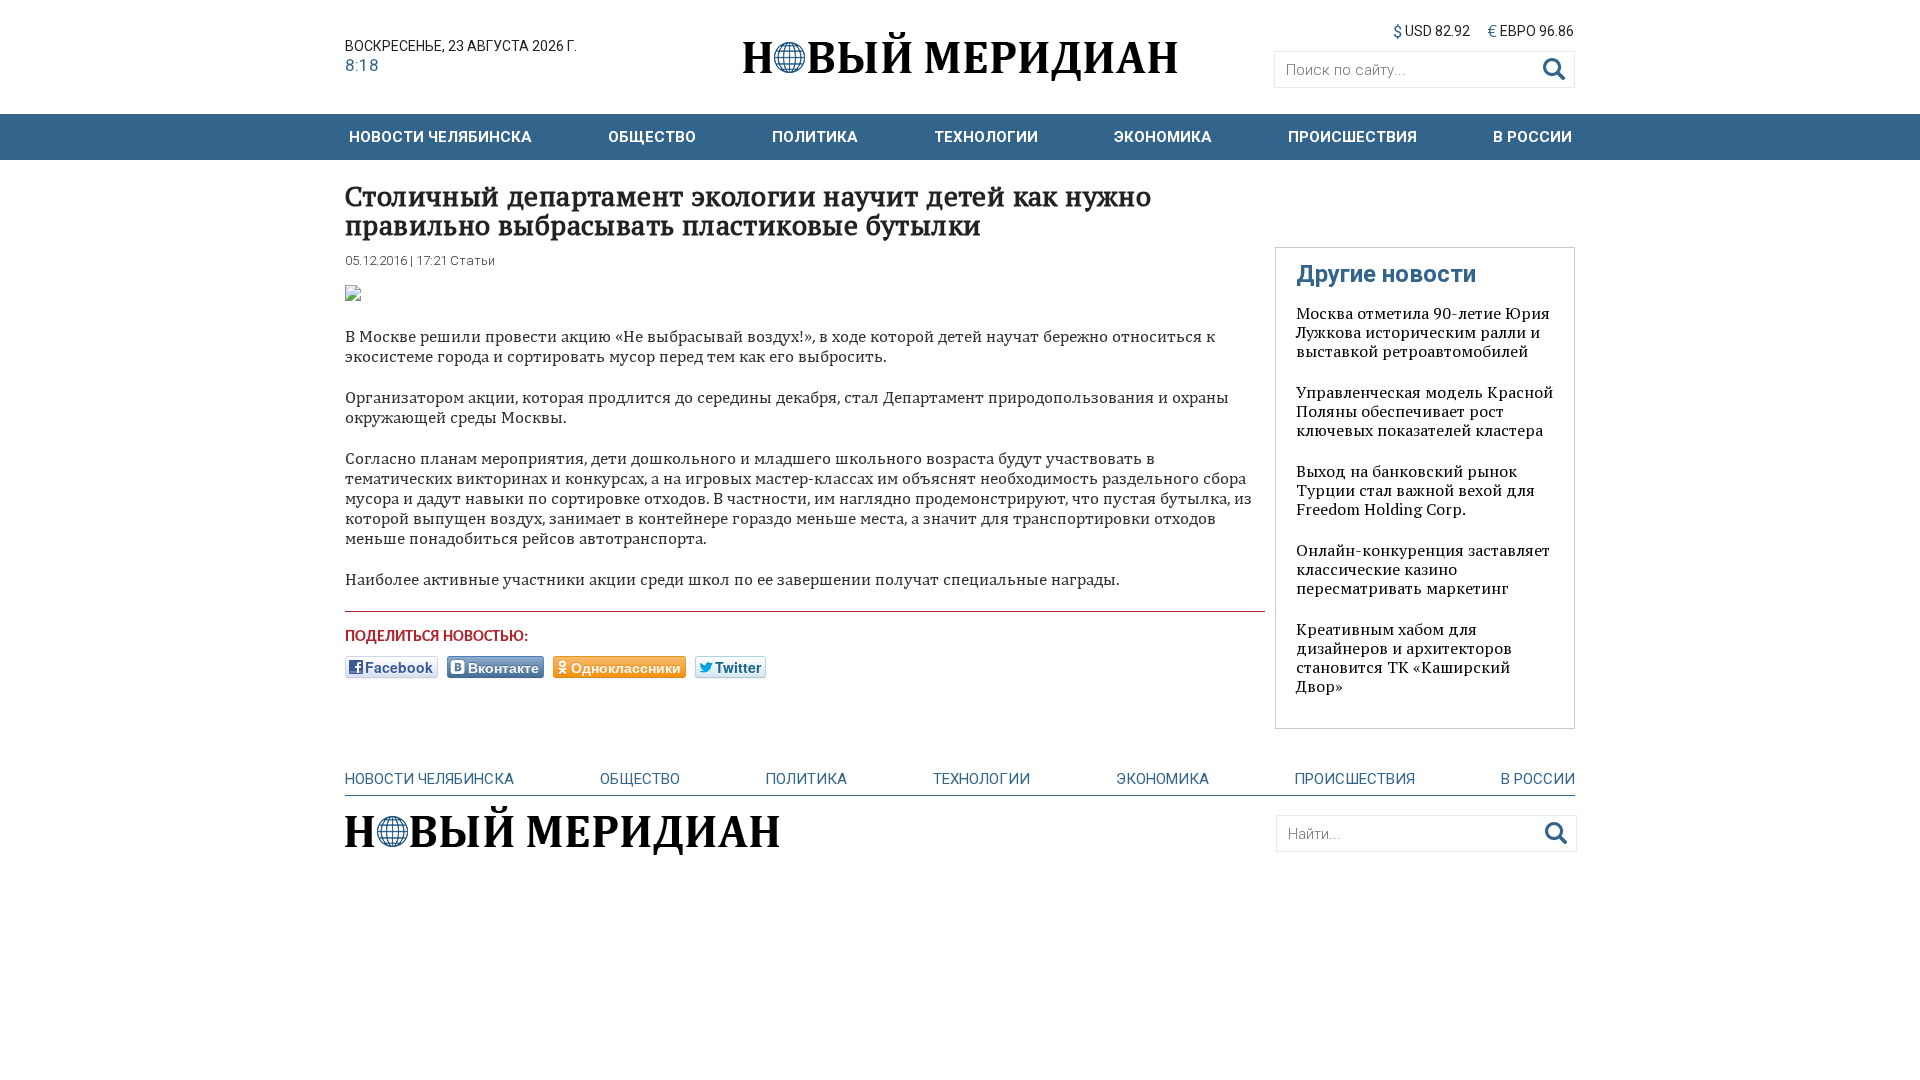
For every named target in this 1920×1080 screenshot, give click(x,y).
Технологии (986, 137)
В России (1532, 137)
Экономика (1163, 137)
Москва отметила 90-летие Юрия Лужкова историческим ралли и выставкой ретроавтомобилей (1423, 332)
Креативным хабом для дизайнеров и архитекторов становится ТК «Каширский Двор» (1404, 657)
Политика (815, 137)
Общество (652, 137)
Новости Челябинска (440, 137)
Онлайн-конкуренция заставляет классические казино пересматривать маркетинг (1423, 569)
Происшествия (1352, 137)
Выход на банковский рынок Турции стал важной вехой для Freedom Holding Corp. (1415, 490)
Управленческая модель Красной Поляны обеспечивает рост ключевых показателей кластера (1424, 411)
